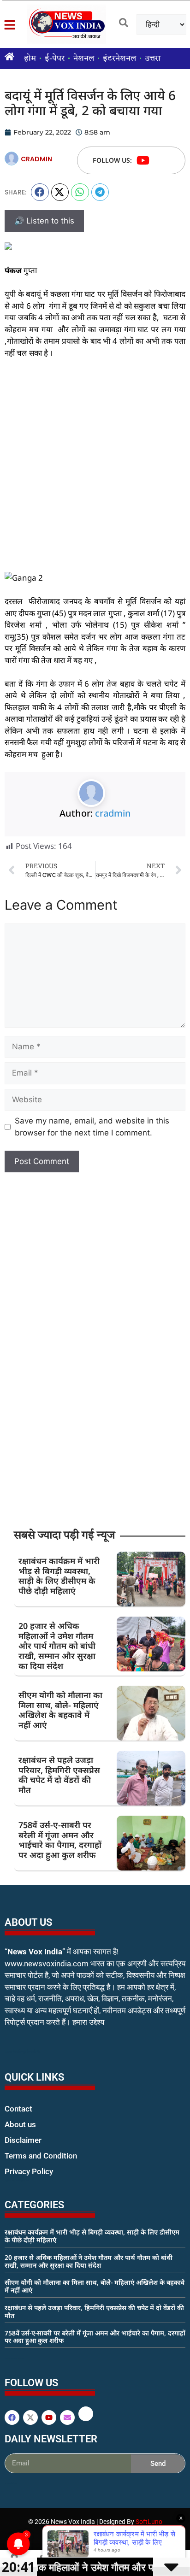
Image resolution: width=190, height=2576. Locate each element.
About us (20, 2124)
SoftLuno (149, 2522)
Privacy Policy (29, 2171)
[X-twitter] (30, 2417)
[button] (40, 192)
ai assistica (11, 2483)
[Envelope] (67, 2417)
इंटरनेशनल (119, 59)
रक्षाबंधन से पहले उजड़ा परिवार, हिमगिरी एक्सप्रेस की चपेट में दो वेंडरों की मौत (59, 1775)
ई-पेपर (55, 59)
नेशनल (84, 59)
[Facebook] (12, 2417)
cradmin (113, 813)
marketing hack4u (23, 2051)
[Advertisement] (95, 465)
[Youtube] (143, 160)
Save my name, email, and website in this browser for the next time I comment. (92, 1127)
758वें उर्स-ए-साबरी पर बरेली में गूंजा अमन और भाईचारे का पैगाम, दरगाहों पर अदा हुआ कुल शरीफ (60, 1840)
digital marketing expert (18, 2180)
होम (30, 59)
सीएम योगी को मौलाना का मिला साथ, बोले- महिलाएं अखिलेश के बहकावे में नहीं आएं (60, 1710)
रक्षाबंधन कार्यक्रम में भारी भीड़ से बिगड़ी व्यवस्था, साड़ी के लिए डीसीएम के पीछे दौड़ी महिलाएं (59, 1576)
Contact (18, 2109)
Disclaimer (23, 2140)
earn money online (14, 2358)
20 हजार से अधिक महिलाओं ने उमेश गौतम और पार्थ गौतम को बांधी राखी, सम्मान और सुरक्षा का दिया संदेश (57, 1646)
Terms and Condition (41, 2156)
